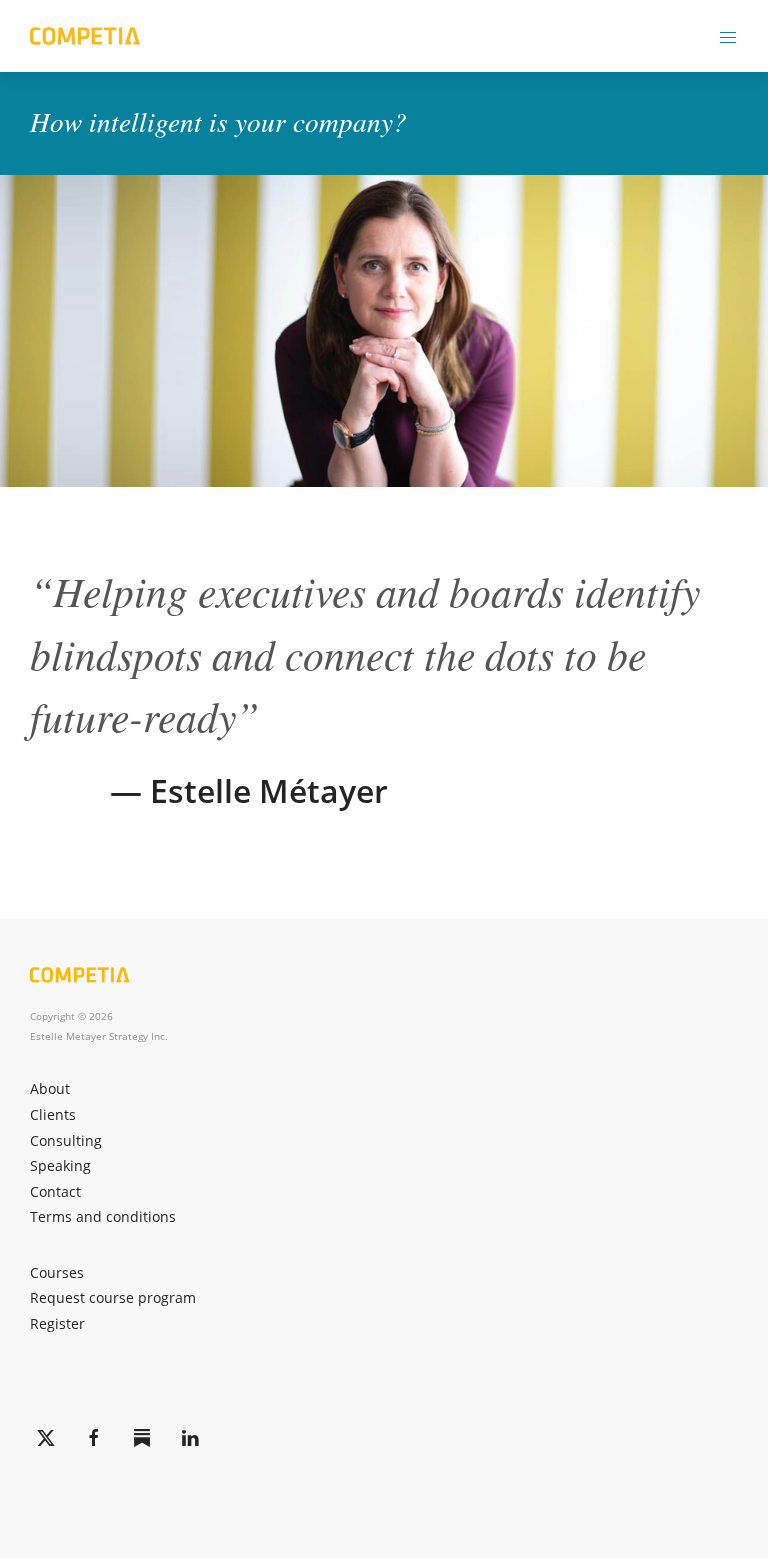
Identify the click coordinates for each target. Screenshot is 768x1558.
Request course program (113, 1297)
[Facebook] (94, 1438)
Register (57, 1323)
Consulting (66, 1140)
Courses (57, 1272)
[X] (46, 1438)
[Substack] (142, 1438)
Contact (55, 1191)
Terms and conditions (103, 1216)
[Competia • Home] (85, 36)
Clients (53, 1114)
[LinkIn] (190, 1438)
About (50, 1088)
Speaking (60, 1165)
